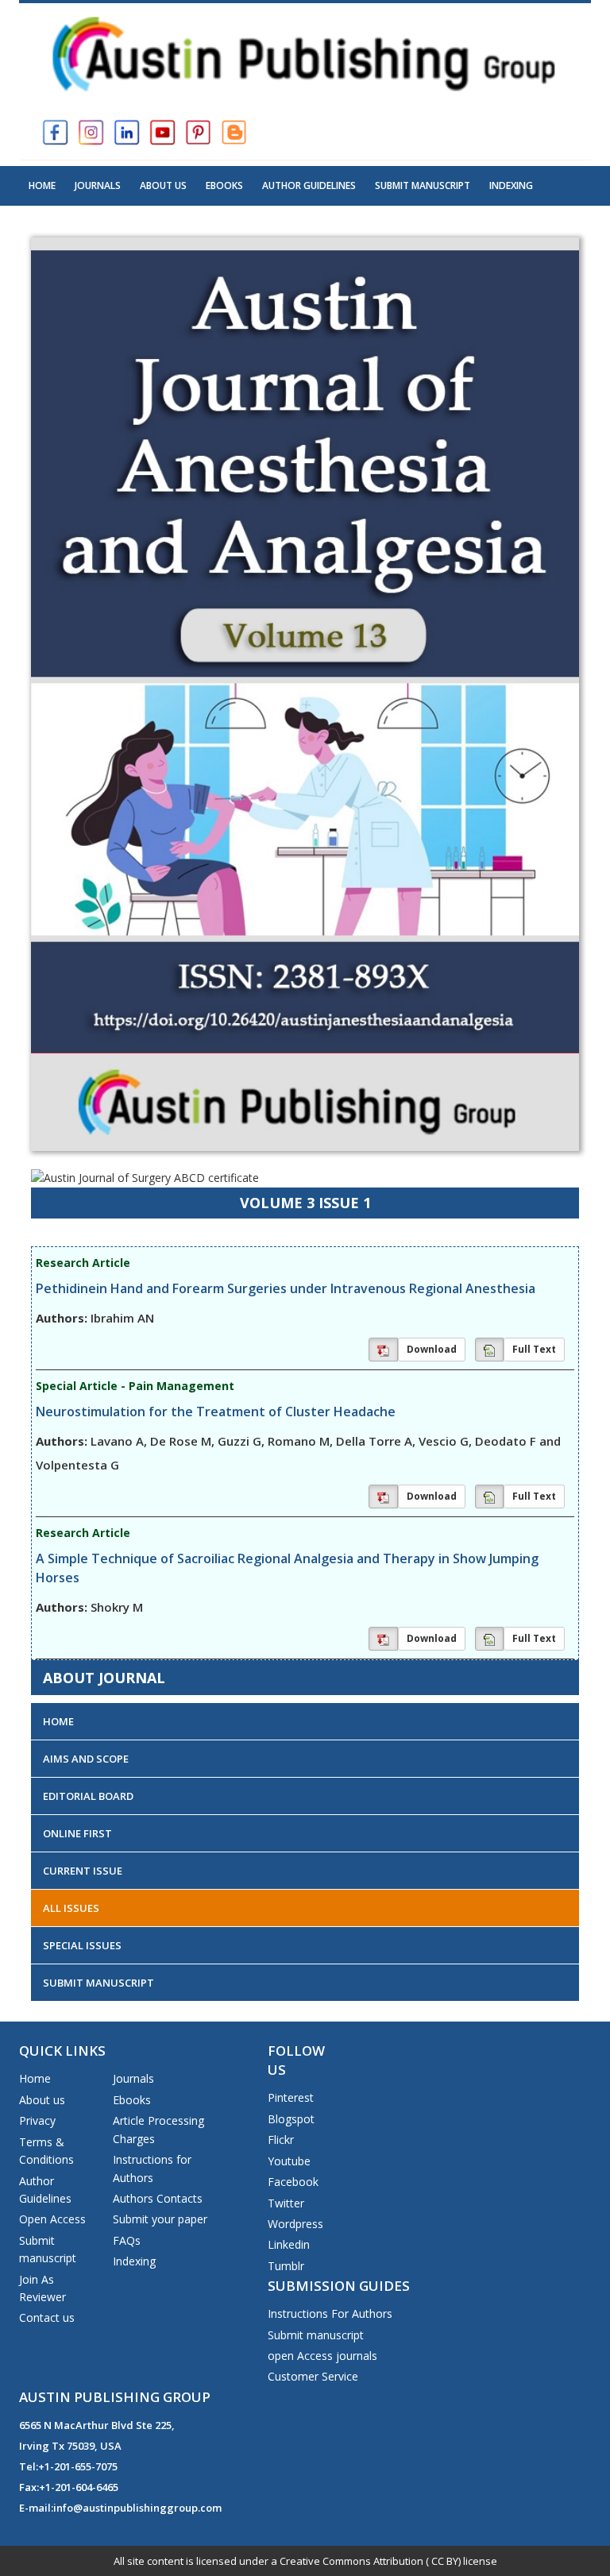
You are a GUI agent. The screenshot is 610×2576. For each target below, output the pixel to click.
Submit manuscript (316, 2335)
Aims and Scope (86, 1759)
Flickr (281, 2140)
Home (42, 185)
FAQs (127, 2240)
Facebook (293, 2182)
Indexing (511, 185)
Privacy (37, 2120)
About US (163, 185)
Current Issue (83, 1871)
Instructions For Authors (330, 2313)
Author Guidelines (309, 185)
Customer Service (313, 2376)
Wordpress (295, 2224)
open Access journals (322, 2356)
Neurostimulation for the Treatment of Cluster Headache (216, 1412)
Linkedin (289, 2244)
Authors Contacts (158, 2198)
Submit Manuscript (423, 185)
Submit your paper (160, 2219)
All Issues (71, 1908)
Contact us (47, 2317)
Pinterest (291, 2097)
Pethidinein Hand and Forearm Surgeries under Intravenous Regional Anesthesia (286, 1288)
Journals (98, 185)
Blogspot (291, 2119)
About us (42, 2100)
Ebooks (224, 185)
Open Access (52, 2219)
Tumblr (286, 2266)
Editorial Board (88, 1796)
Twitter (286, 2203)
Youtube (289, 2161)
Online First (77, 1833)
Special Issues (82, 1945)
